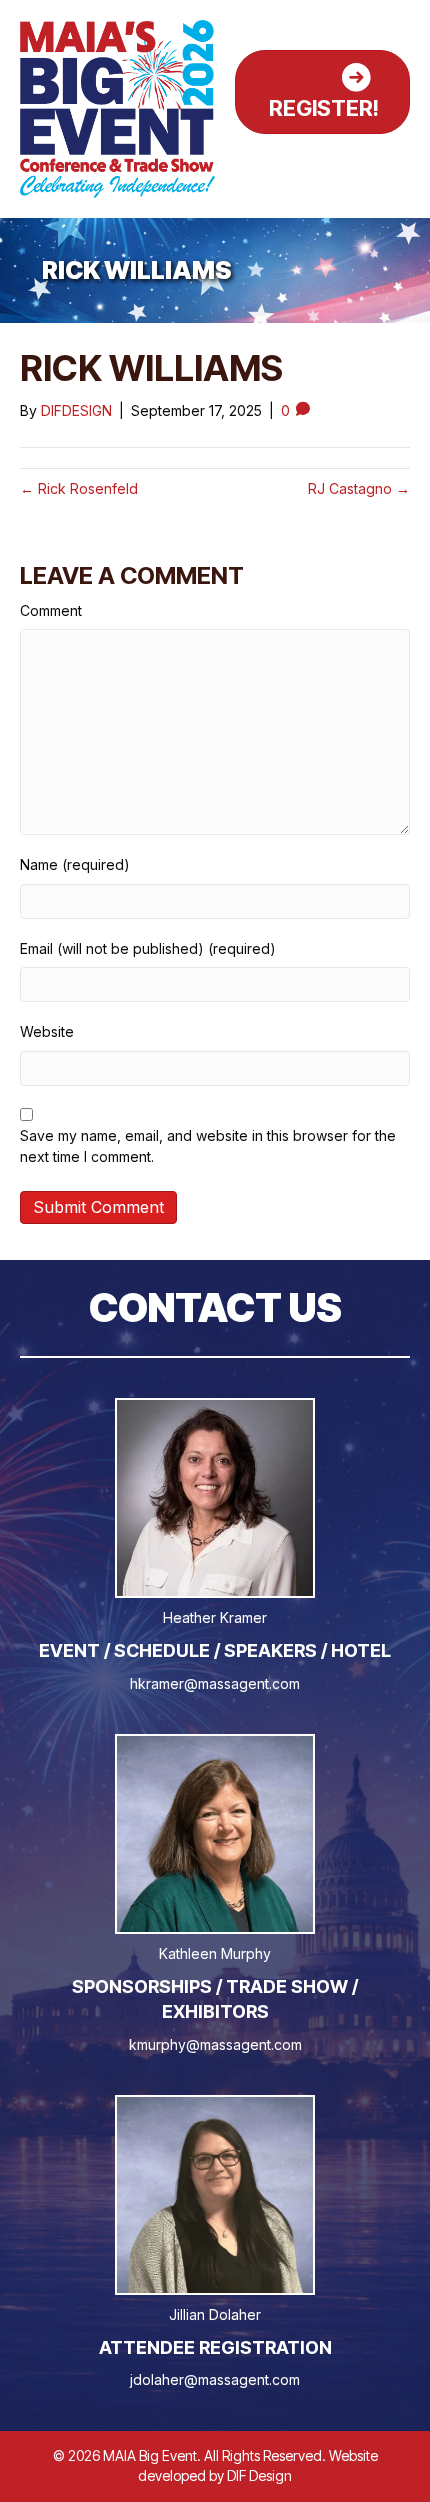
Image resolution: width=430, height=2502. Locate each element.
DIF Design (259, 2475)
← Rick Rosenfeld (79, 488)
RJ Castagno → (359, 488)
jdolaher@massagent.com (215, 2379)
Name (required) (75, 864)
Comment (51, 610)
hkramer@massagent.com (215, 1683)
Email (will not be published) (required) (148, 948)
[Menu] (387, 161)
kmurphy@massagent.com (215, 2044)
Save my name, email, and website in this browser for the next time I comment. (208, 1145)
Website (47, 1031)
